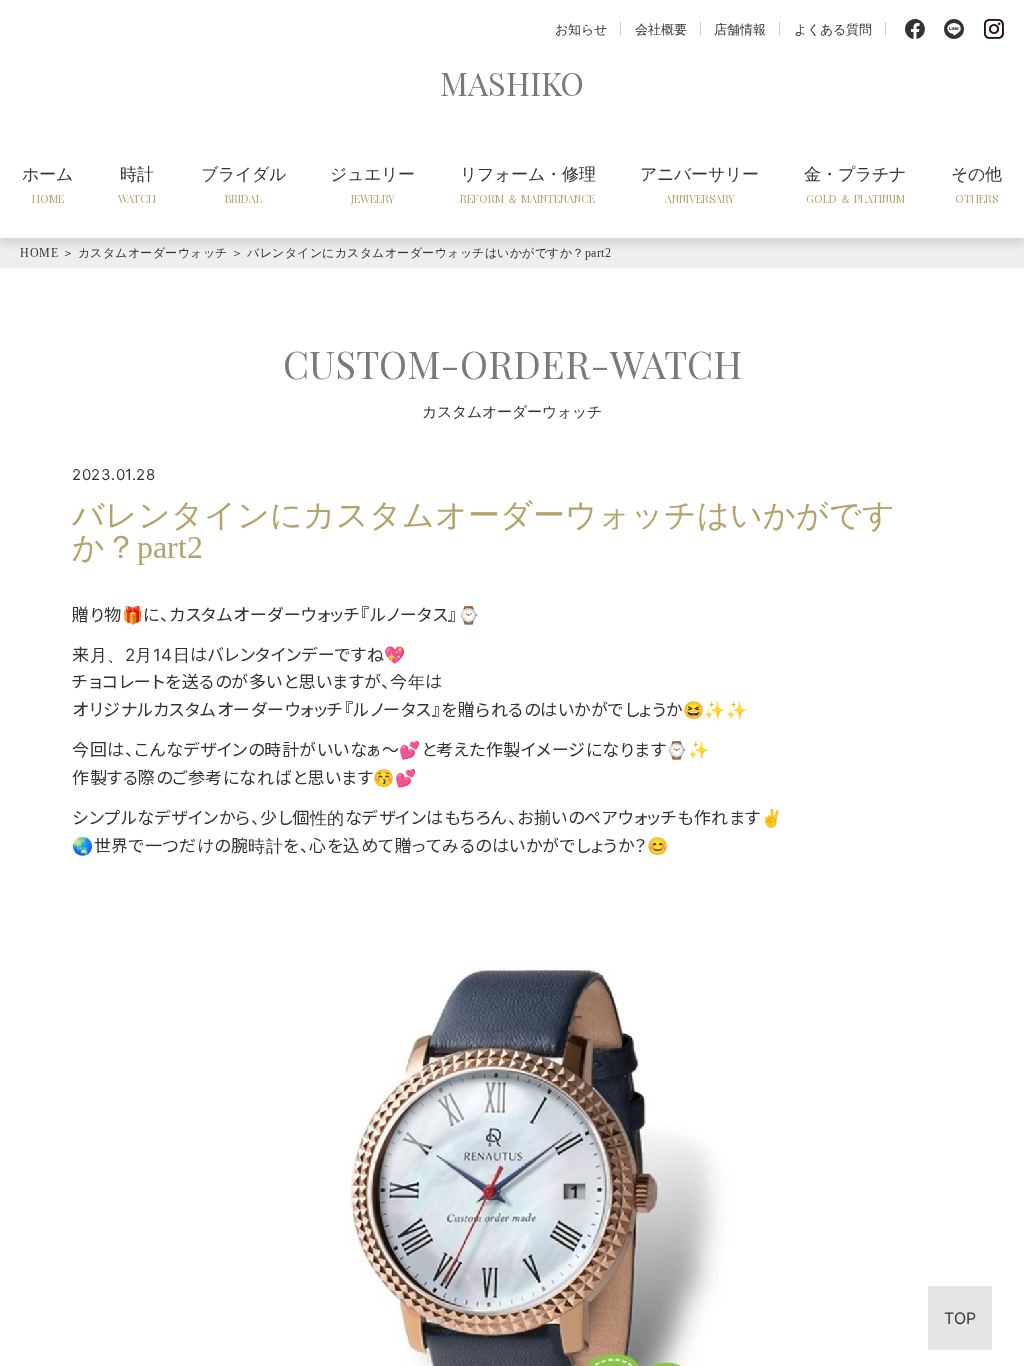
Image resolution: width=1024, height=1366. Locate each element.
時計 (137, 184)
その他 (976, 184)
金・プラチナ (855, 184)
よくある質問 (833, 28)
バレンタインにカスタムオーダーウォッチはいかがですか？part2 (429, 253)
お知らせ (581, 28)
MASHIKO (512, 82)
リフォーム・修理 (528, 184)
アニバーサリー (699, 184)
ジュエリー (372, 184)
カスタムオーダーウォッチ (153, 253)
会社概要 (661, 28)
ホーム (47, 184)
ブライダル (243, 184)
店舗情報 (740, 28)
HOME (39, 253)
